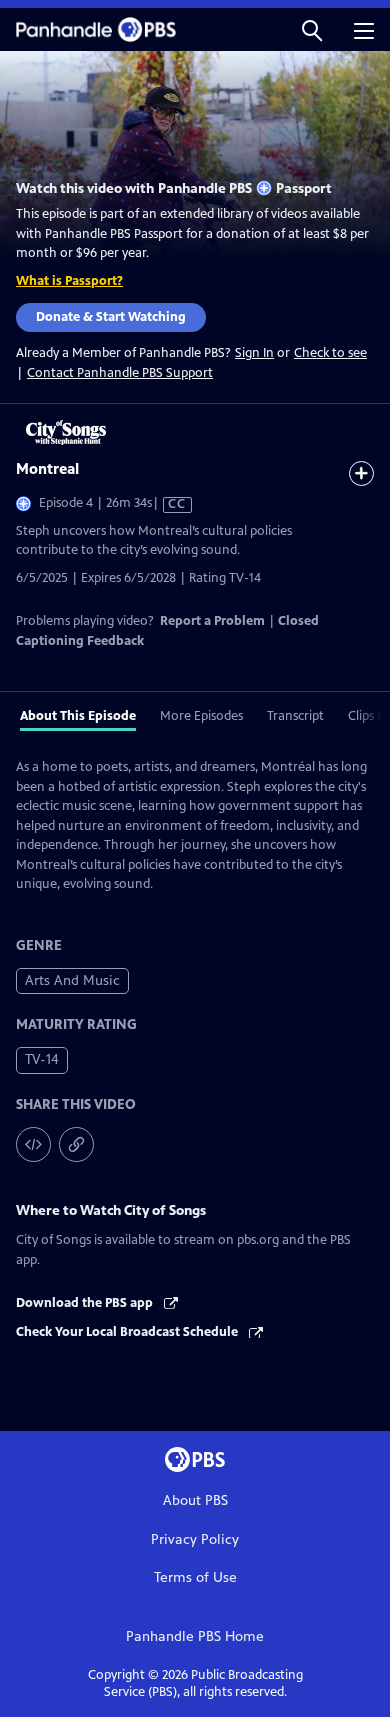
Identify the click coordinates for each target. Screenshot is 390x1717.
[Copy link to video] (76, 1144)
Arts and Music (72, 980)
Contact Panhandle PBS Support (120, 373)
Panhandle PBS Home (195, 1636)
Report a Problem (212, 621)
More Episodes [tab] (201, 716)
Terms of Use (195, 1577)
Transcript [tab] (295, 716)
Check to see (330, 353)
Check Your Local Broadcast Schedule (128, 1332)
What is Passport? (69, 281)
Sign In (254, 353)
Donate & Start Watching (111, 317)
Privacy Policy (195, 1539)
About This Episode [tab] (78, 716)
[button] (312, 29)
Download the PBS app (86, 1303)
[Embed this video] (33, 1144)
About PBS (195, 1500)
